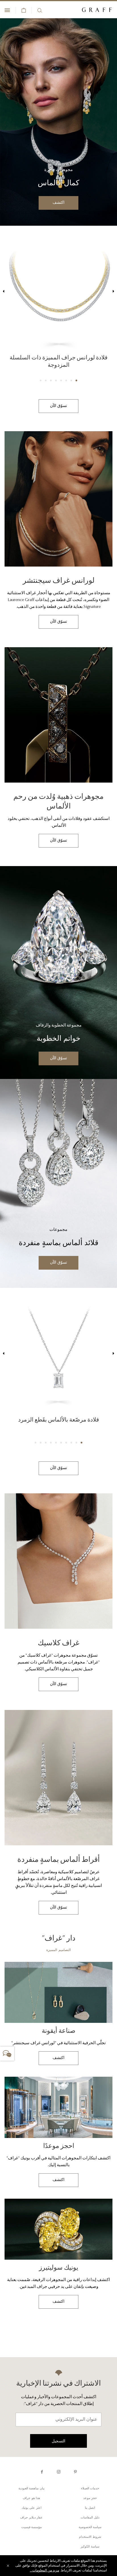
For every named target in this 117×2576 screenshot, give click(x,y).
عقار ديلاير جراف (31, 2518)
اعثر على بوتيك (32, 2508)
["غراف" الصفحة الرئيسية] (97, 10)
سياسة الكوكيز (90, 2547)
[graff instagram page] (59, 2472)
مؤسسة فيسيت (32, 2527)
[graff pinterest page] (75, 2472)
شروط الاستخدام (90, 2537)
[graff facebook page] (42, 2472)
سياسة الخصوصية (90, 2527)
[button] (76, 380)
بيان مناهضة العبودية (32, 2489)
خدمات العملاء (90, 2489)
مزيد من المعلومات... (44, 2571)
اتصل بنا (90, 2508)
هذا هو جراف (31, 2498)
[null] (58, 121)
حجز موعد (90, 2498)
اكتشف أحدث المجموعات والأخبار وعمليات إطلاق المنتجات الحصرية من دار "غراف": (59, 2401)
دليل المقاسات (90, 2518)
